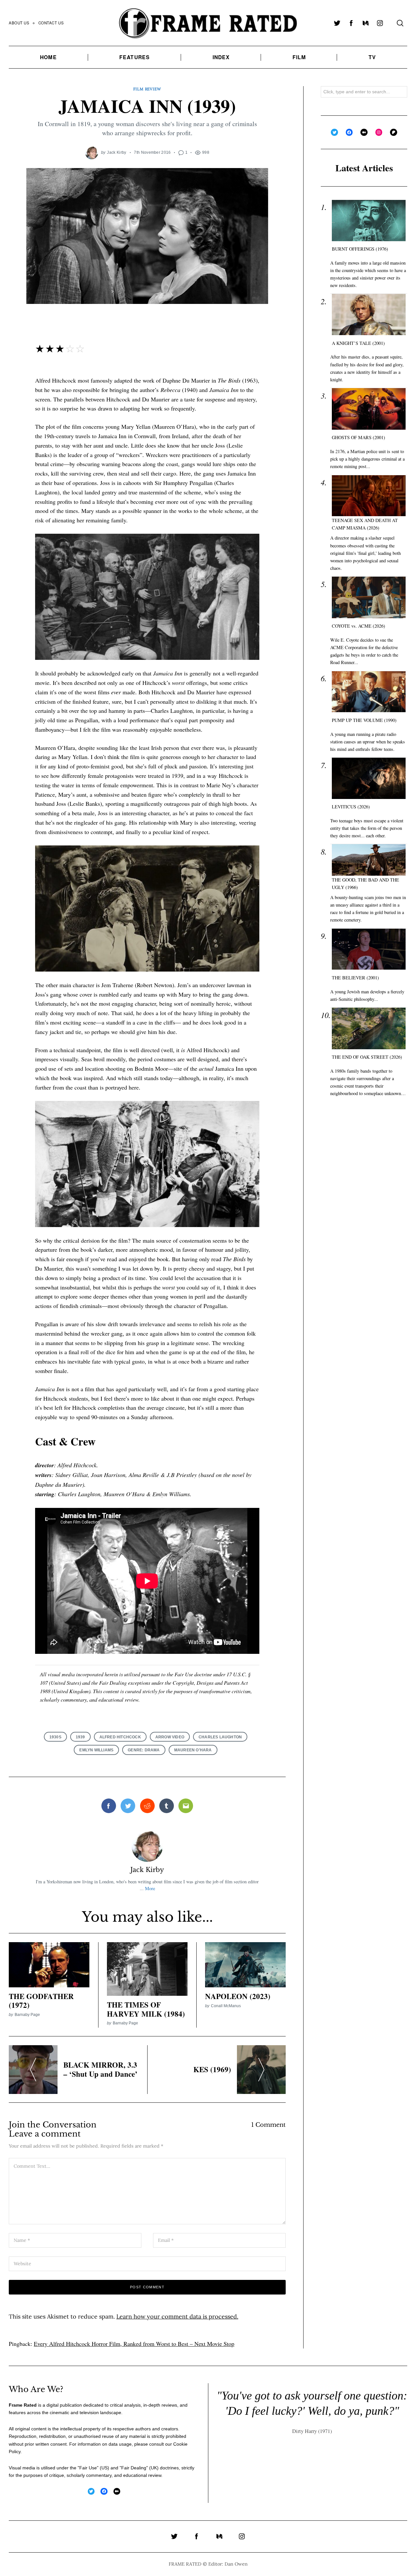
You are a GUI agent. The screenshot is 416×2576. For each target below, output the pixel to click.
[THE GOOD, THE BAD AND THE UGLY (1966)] (369, 860)
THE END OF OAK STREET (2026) (367, 1057)
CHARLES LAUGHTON (220, 1737)
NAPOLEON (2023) (238, 1996)
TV (372, 57)
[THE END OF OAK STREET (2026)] (369, 1028)
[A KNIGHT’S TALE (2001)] (369, 314)
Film (299, 57)
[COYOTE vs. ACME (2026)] (369, 597)
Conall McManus (226, 2006)
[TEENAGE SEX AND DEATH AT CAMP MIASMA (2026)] (369, 496)
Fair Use (88, 2468)
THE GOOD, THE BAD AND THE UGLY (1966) (365, 883)
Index (221, 57)
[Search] (400, 23)
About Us (19, 23)
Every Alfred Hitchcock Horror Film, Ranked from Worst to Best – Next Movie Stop (134, 2344)
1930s (55, 1737)
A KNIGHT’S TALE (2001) (358, 343)
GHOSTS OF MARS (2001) (358, 437)
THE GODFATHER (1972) (41, 2001)
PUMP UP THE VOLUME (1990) (364, 720)
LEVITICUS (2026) (351, 807)
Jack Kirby (117, 152)
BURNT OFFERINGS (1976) (360, 249)
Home (48, 57)
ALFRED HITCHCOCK (120, 1737)
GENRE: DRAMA (144, 1750)
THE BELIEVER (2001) (355, 978)
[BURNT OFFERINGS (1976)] (369, 221)
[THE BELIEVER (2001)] (369, 949)
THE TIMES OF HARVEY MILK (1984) (146, 2009)
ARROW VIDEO (170, 1737)
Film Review (147, 89)
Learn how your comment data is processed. (177, 2316)
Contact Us (51, 23)
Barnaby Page (27, 2014)
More (150, 1888)
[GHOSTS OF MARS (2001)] (369, 409)
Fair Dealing (134, 2468)
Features (135, 57)
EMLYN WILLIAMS (96, 1750)
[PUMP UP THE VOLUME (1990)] (369, 692)
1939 (80, 1737)
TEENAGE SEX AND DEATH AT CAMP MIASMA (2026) (365, 524)
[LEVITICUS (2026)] (369, 778)
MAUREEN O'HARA (193, 1750)
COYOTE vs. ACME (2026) (358, 626)
